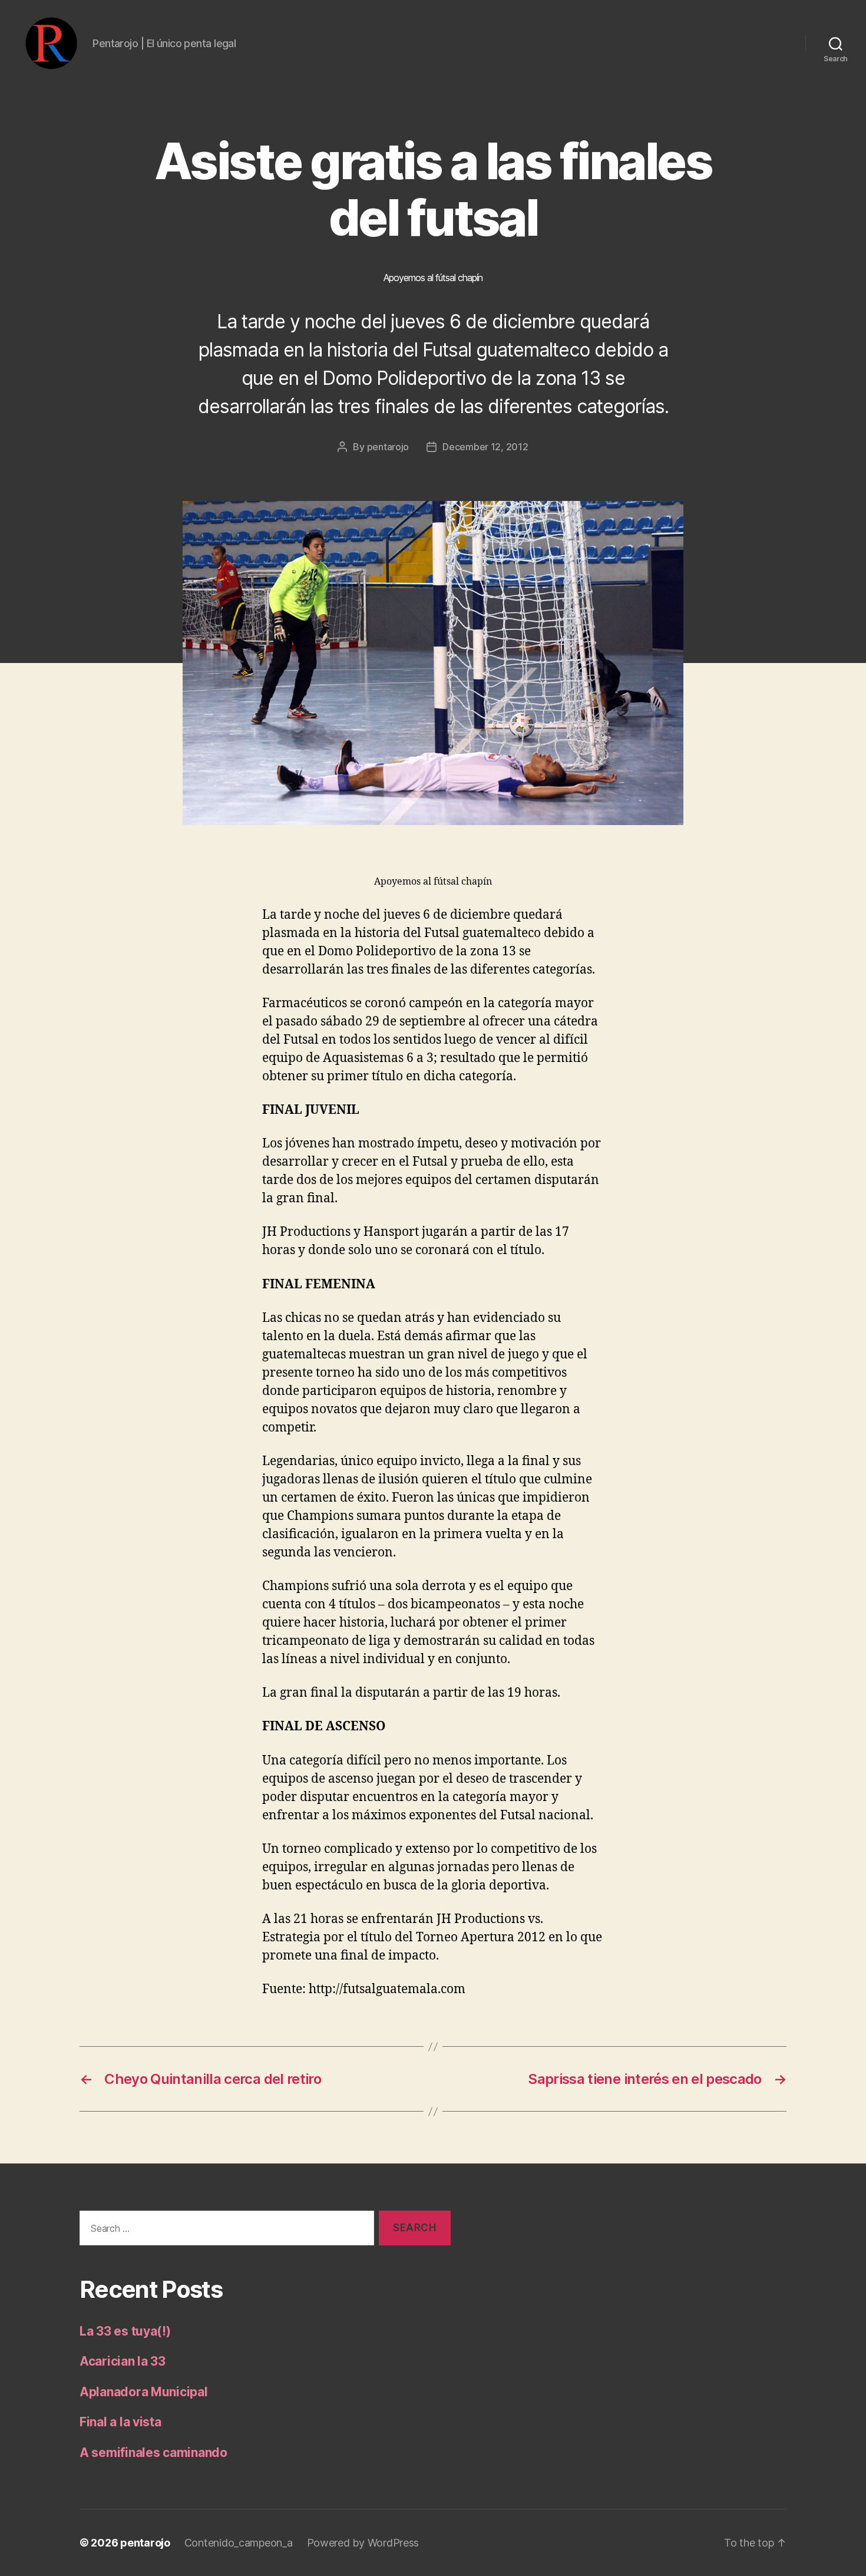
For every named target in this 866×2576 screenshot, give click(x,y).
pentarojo (388, 447)
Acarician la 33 (123, 2361)
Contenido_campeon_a (239, 2543)
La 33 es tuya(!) (125, 2331)
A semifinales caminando (153, 2453)
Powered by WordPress (363, 2543)
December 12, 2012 (485, 447)
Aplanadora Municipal (144, 2392)
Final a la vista (120, 2422)
